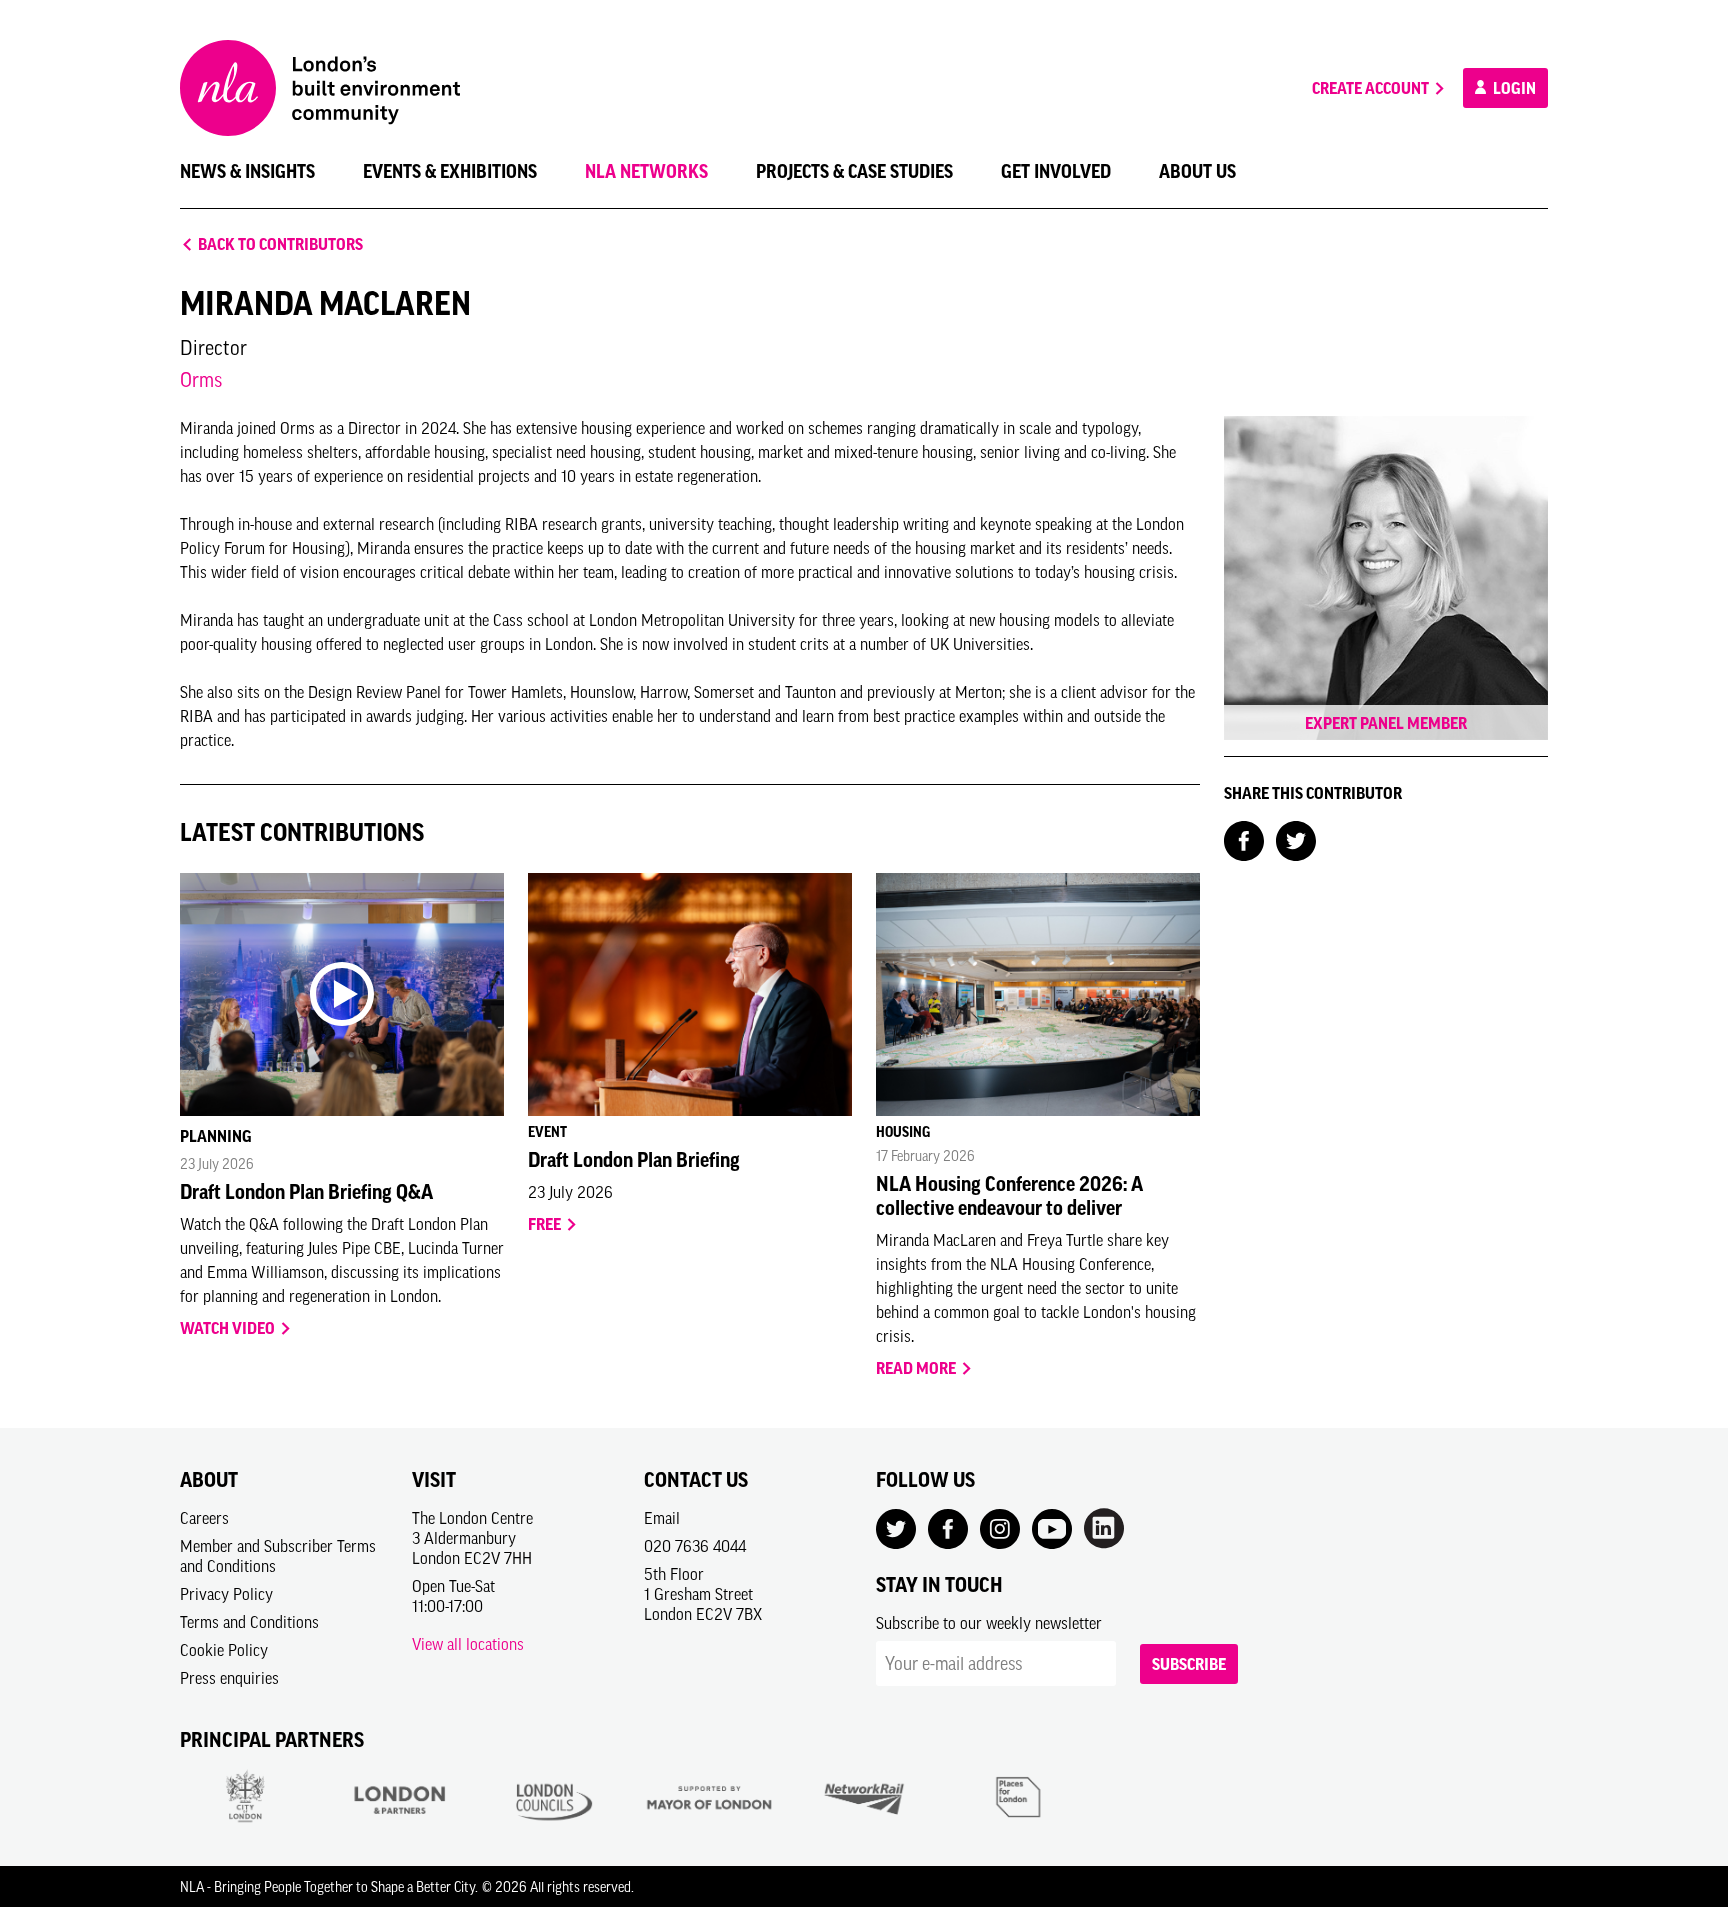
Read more (917, 1368)
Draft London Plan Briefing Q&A (306, 1192)
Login (1513, 88)
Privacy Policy (226, 1594)
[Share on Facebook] (1244, 839)
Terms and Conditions (249, 1622)
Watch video (229, 1328)
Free (546, 1224)
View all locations (468, 1644)
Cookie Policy (224, 1650)
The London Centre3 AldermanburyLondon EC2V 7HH (472, 1538)
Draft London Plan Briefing (634, 1160)
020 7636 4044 (695, 1546)
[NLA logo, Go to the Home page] (320, 88)
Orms (201, 379)
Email (662, 1518)
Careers (204, 1518)
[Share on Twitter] (1296, 839)
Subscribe (1189, 1664)
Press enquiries (229, 1678)
